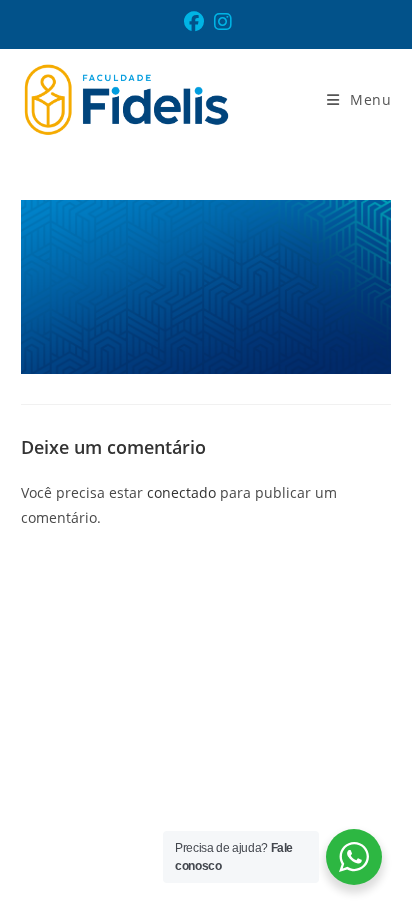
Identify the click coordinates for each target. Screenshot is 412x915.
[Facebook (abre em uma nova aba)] (196, 22)
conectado (181, 492)
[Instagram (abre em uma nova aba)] (223, 22)
